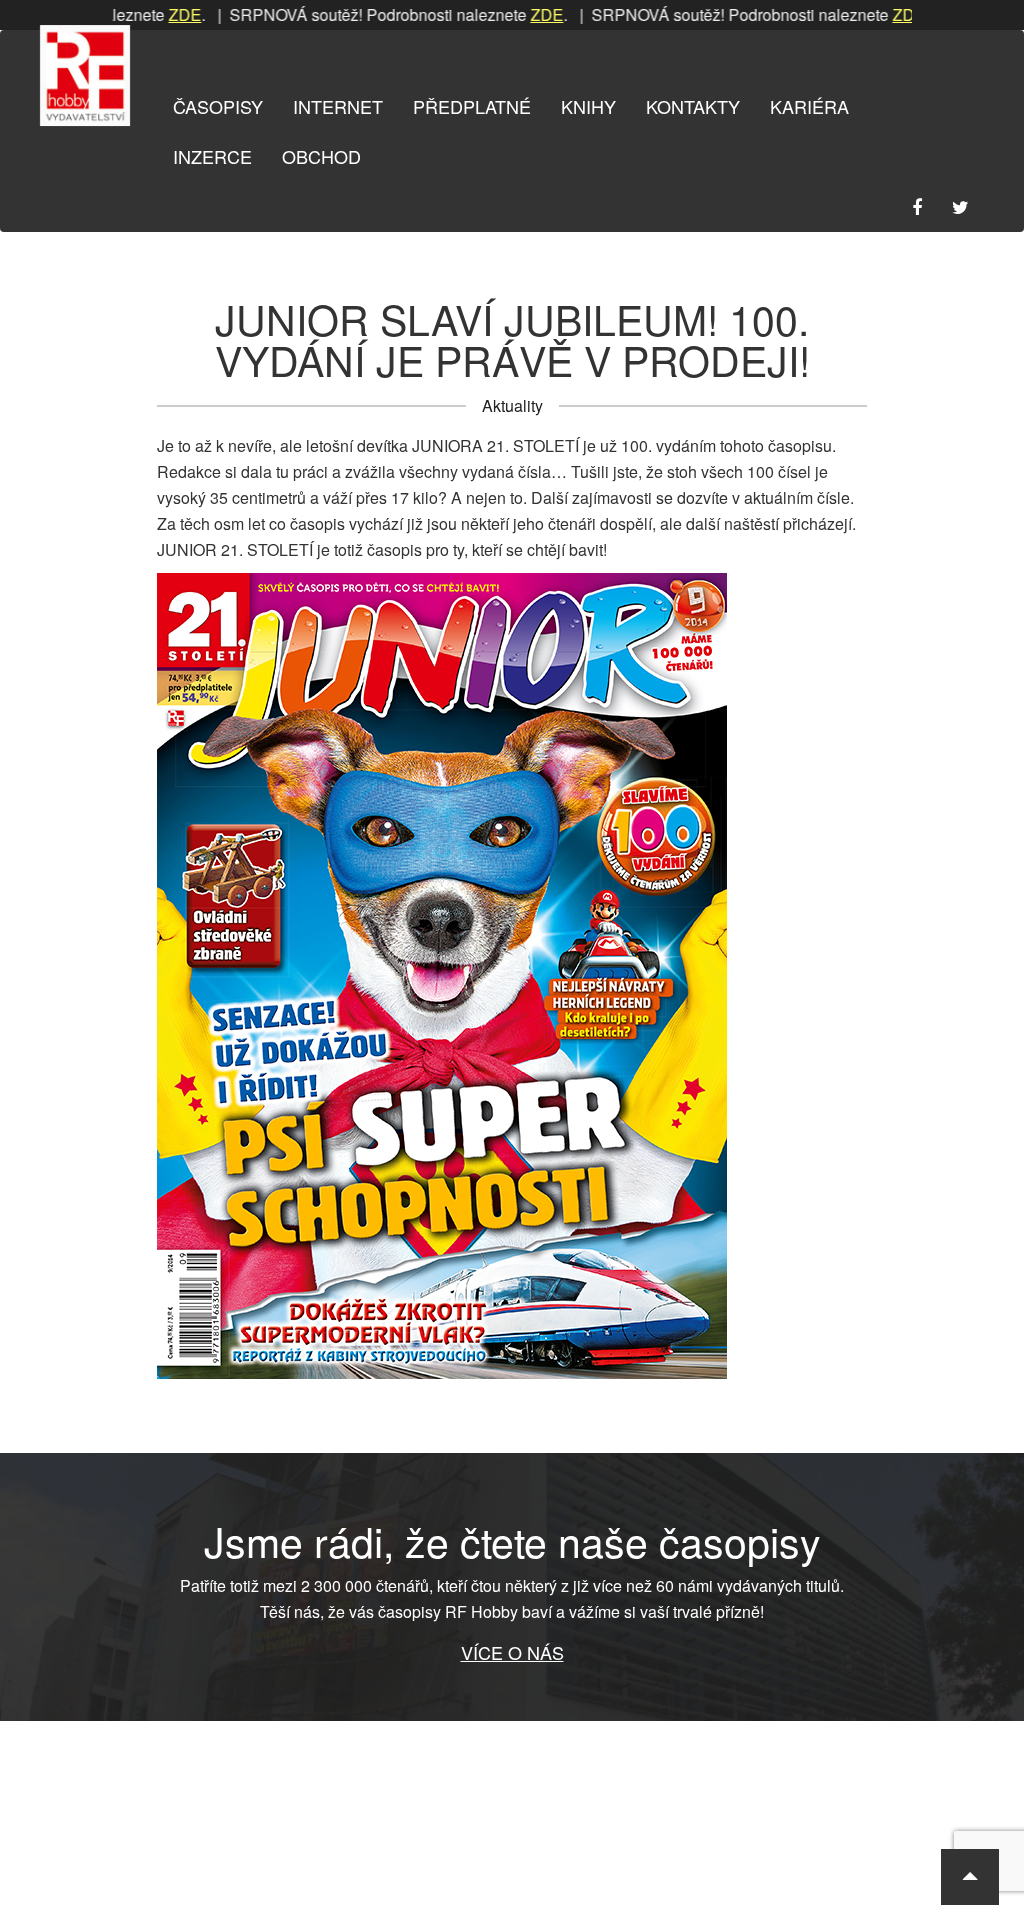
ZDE (144, 14)
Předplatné (472, 106)
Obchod (321, 156)
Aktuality (512, 405)
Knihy (588, 106)
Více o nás (512, 1652)
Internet (338, 106)
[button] (970, 1877)
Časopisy (218, 106)
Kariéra (809, 106)
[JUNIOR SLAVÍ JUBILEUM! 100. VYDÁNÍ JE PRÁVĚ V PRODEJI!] (512, 976)
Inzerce (212, 156)
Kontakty (693, 106)
